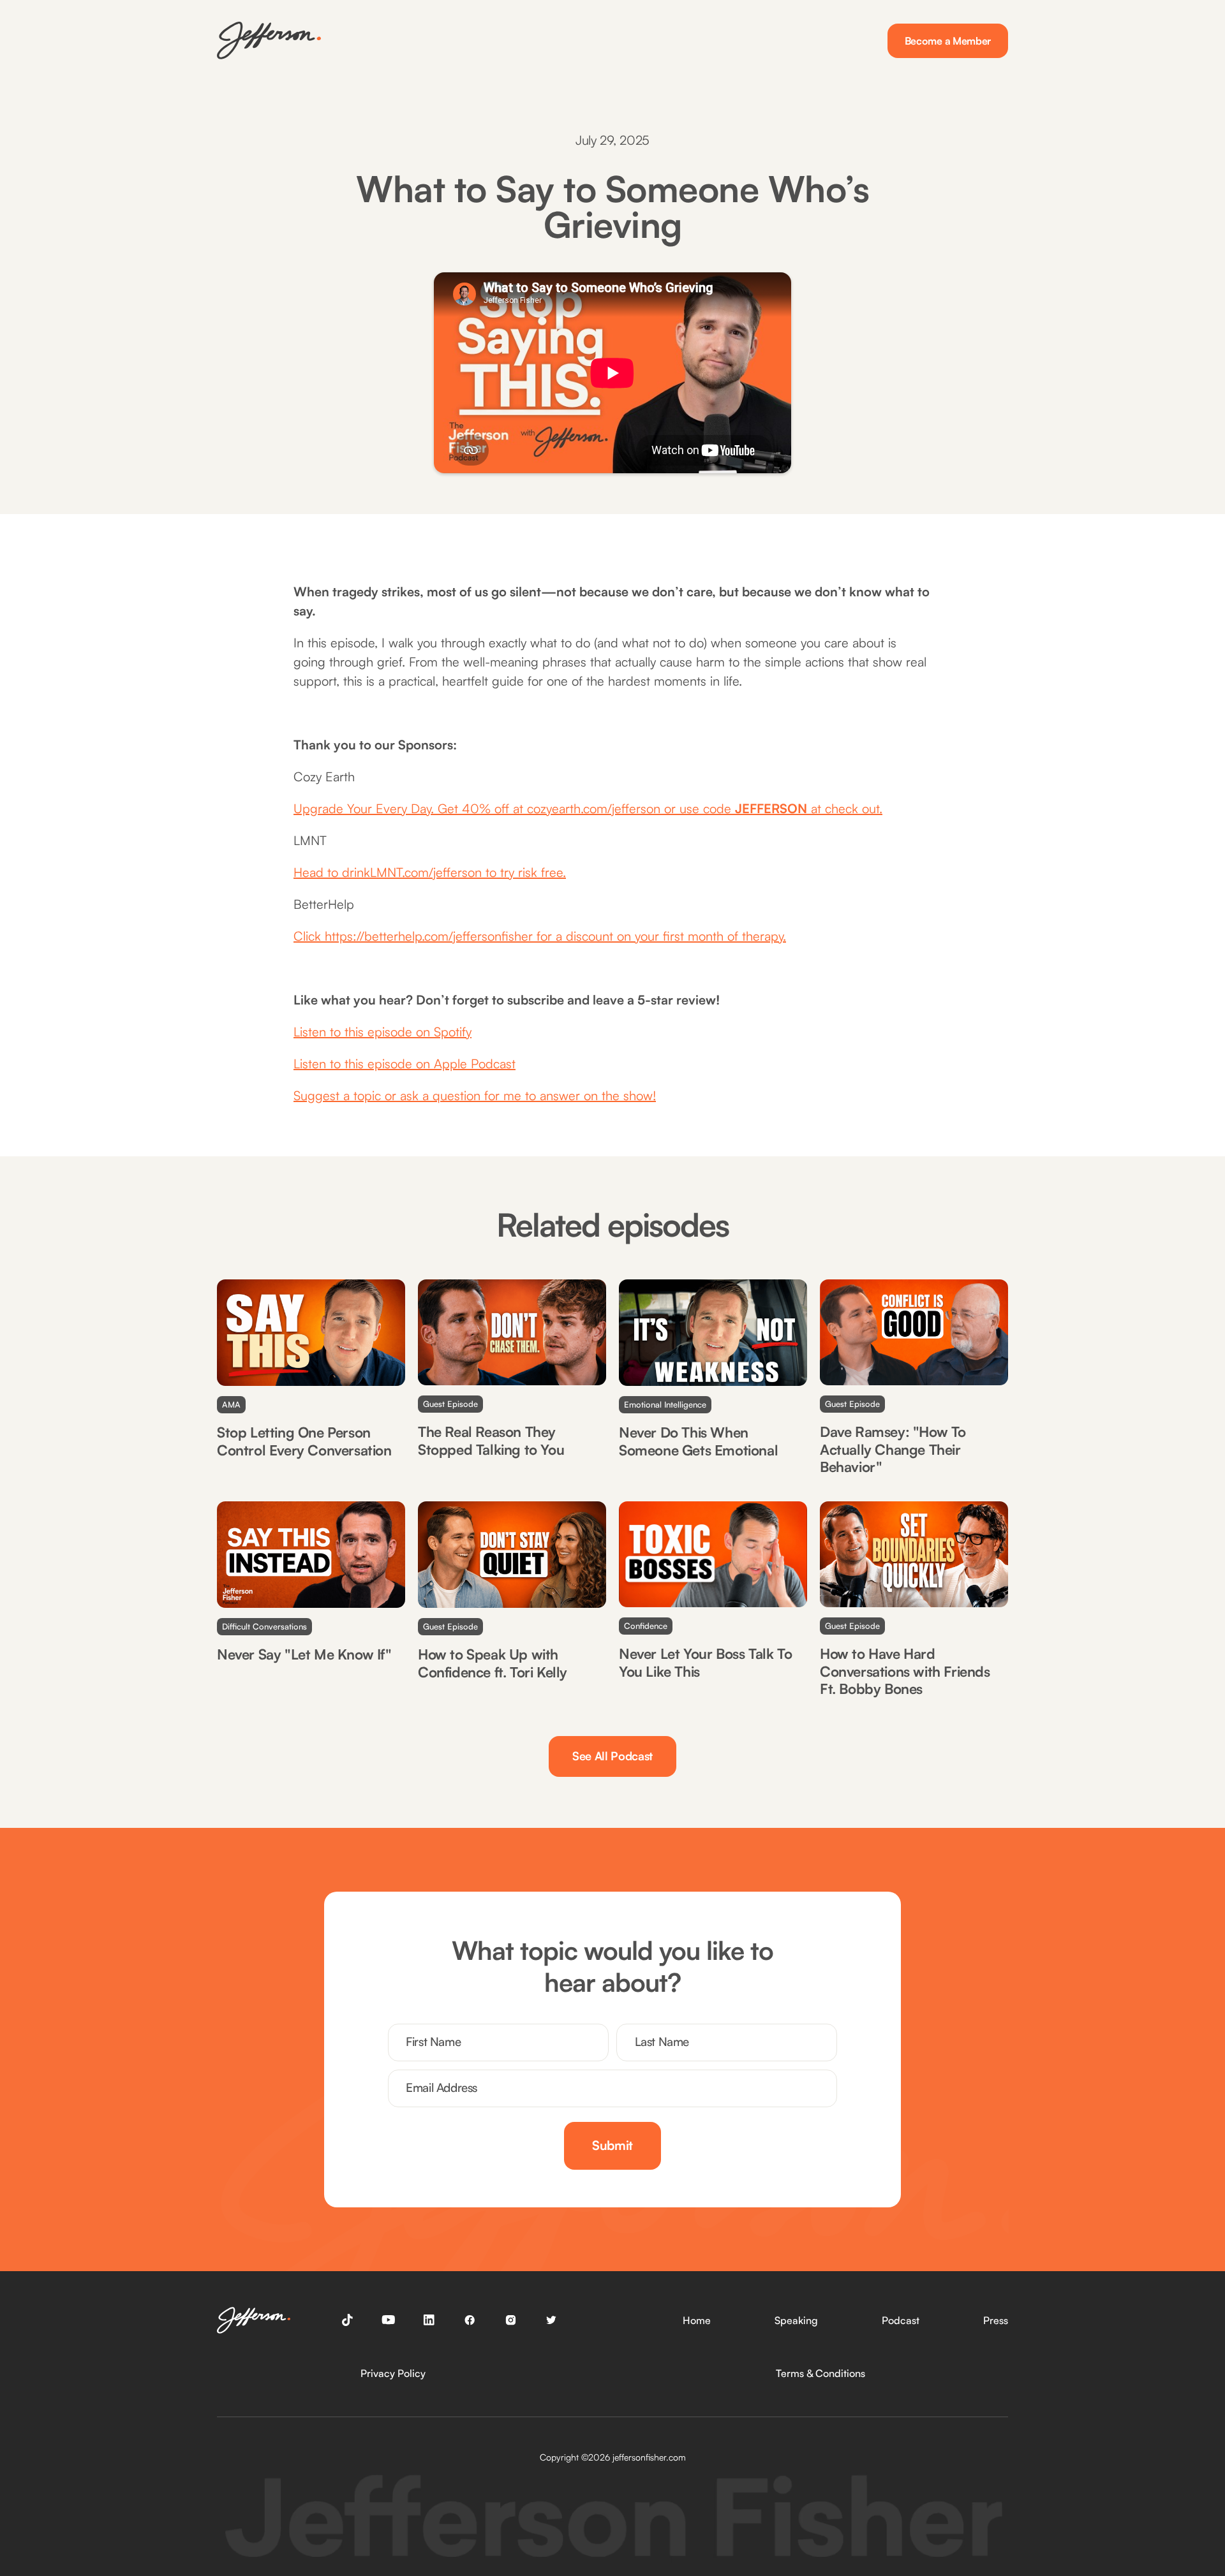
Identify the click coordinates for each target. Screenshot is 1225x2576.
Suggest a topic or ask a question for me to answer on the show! (475, 1095)
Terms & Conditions (820, 2373)
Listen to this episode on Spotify (382, 1032)
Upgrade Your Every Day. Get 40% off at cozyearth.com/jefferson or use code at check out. (588, 808)
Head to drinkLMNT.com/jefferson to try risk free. (430, 872)
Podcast (901, 2320)
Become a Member (948, 41)
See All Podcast (612, 1756)
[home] (269, 40)
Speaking (796, 2320)
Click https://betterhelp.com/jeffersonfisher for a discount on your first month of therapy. (540, 936)
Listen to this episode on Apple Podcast (405, 1064)
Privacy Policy (393, 2373)
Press (996, 2320)
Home (697, 2320)
